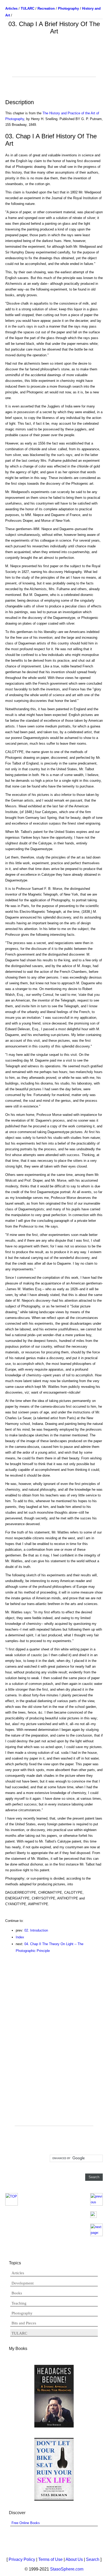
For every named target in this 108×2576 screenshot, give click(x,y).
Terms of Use (50, 2559)
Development (23, 2283)
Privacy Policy (22, 2559)
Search (93, 2559)
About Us (74, 2559)
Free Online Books (26, 2523)
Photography (22, 2313)
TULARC (19, 2333)
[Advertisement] (54, 64)
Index (20, 1937)
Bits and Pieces (24, 2323)
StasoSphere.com (67, 2569)
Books (17, 2293)
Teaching (19, 2303)
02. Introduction (36, 1930)
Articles (18, 2273)
